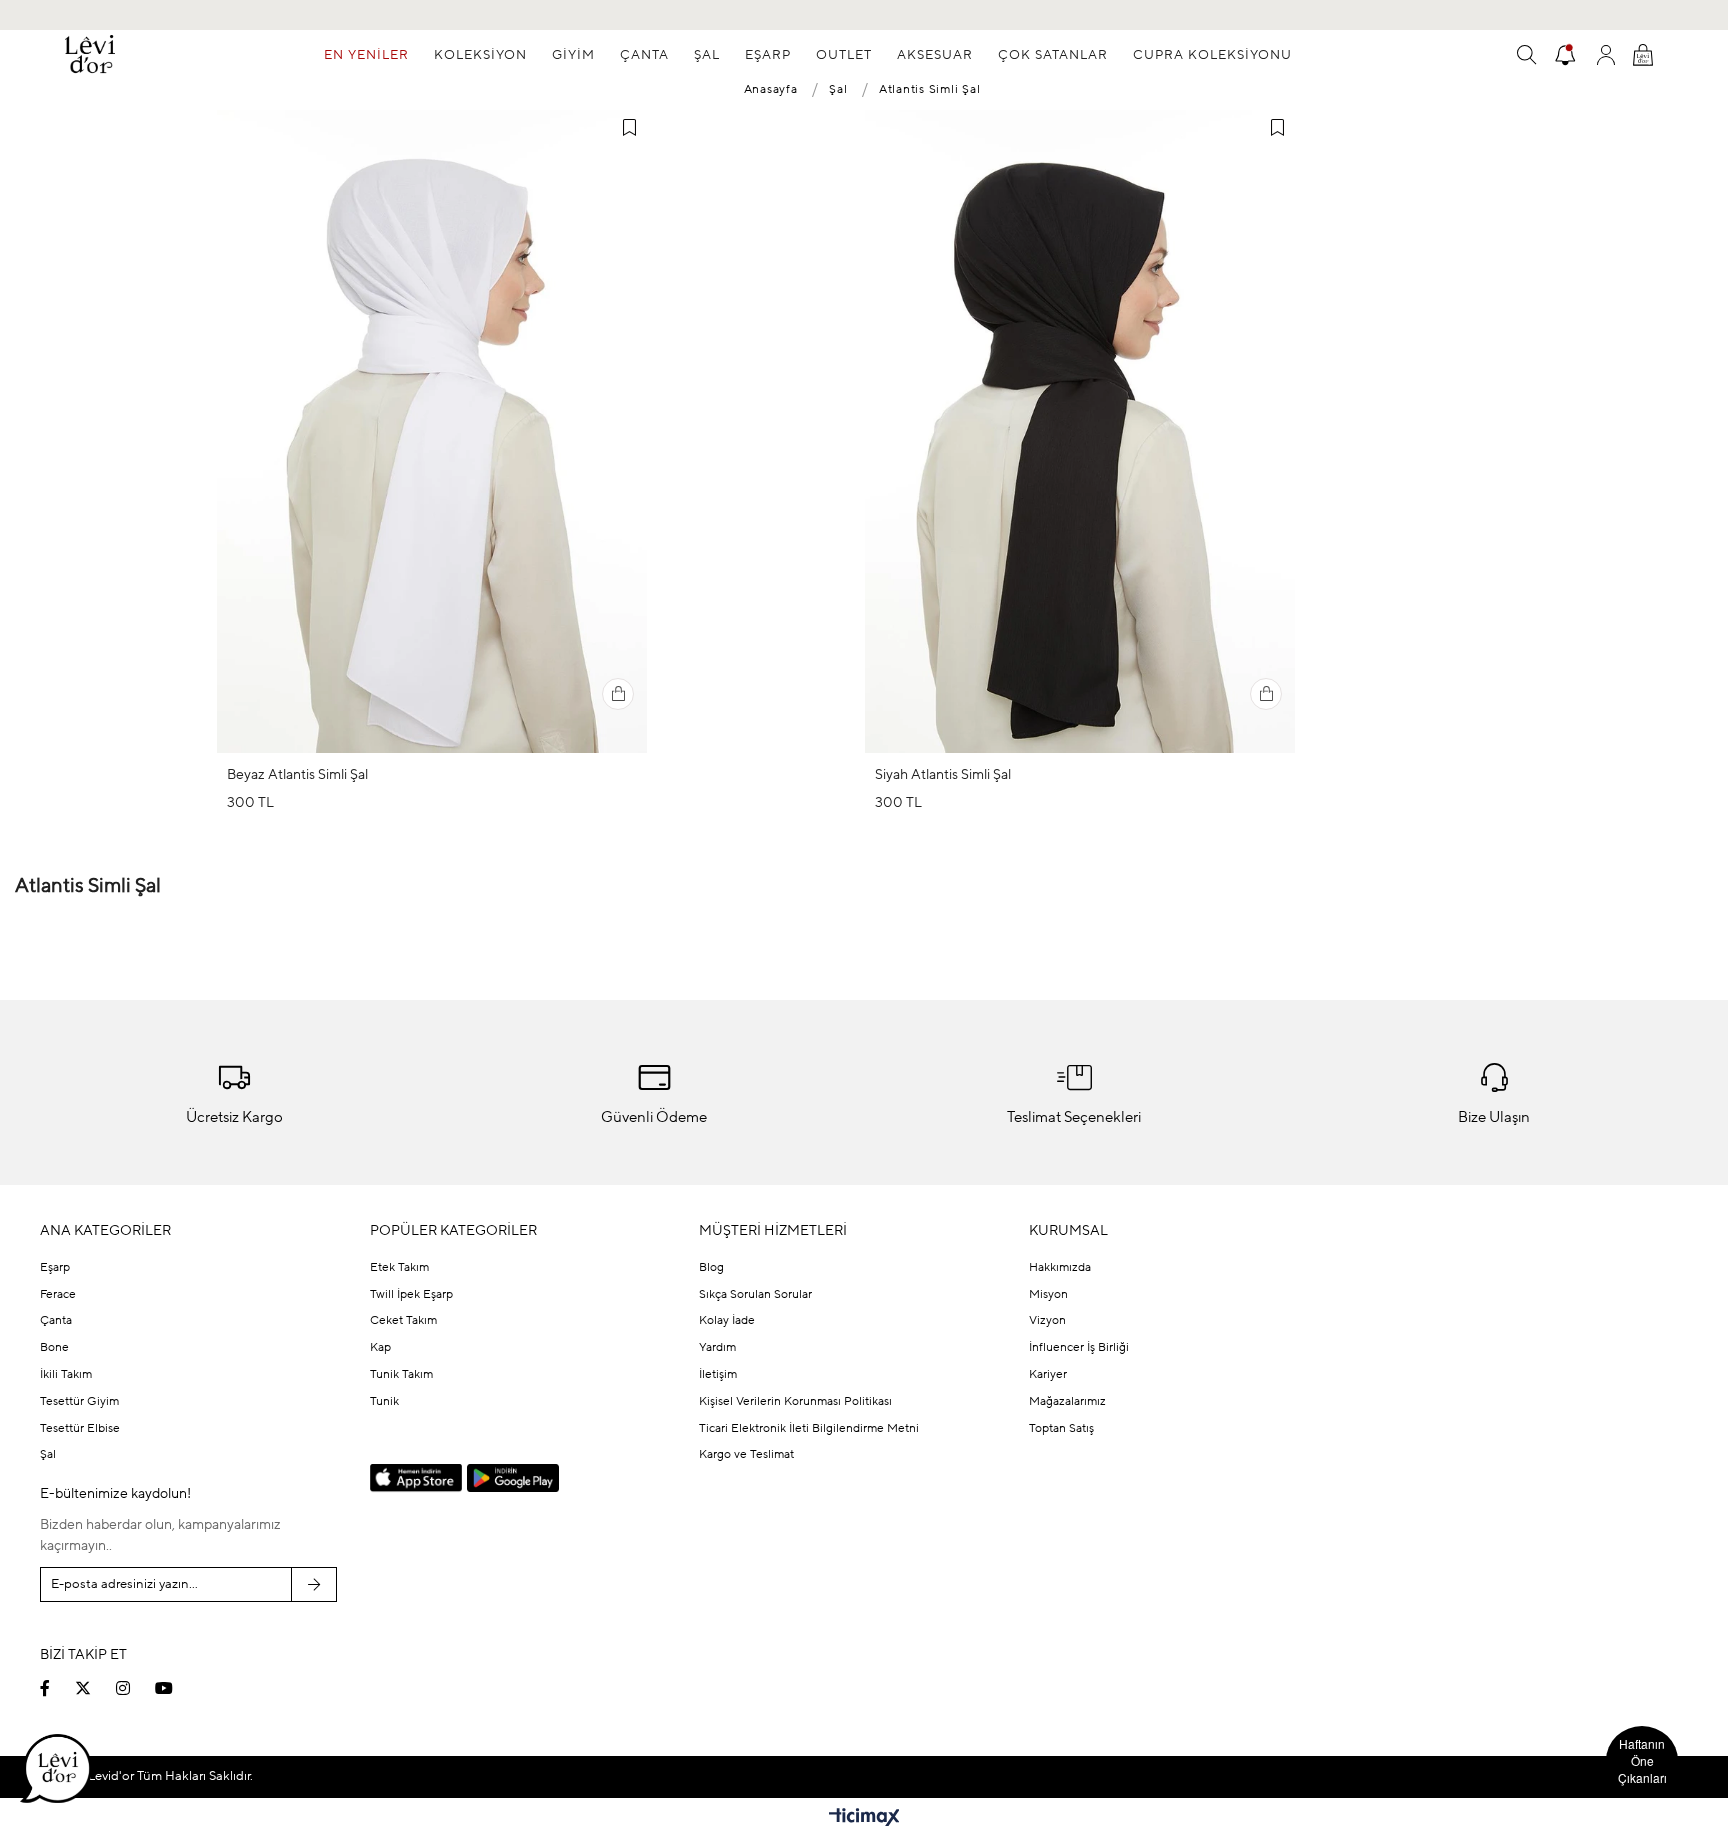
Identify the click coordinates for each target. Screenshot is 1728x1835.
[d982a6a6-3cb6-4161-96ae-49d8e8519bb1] (1496, 1582)
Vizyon (1047, 1321)
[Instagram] (135, 1688)
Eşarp (55, 1268)
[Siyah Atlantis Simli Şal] (1080, 431)
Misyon (1048, 1295)
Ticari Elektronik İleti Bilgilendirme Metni (809, 1429)
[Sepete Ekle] (618, 694)
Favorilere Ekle (629, 128)
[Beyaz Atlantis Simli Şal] (432, 431)
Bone (54, 1348)
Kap (380, 1348)
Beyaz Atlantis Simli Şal (297, 775)
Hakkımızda (1060, 1268)
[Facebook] (57, 1688)
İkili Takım (66, 1375)
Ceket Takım (403, 1321)
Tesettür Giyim (79, 1402)
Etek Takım (399, 1268)
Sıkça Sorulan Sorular (755, 1295)
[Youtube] (176, 1688)
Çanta (56, 1321)
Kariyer (1048, 1375)
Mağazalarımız (1067, 1402)
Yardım (717, 1348)
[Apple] (416, 1479)
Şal (48, 1455)
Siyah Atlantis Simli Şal (943, 775)
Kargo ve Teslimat (746, 1455)
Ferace (58, 1295)
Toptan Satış (1061, 1429)
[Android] (513, 1477)
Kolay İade (727, 1321)
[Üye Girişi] (1606, 55)
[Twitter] (95, 1688)
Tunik (384, 1402)
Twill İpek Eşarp (411, 1295)
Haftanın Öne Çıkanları (1642, 1760)
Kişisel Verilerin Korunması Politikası (795, 1402)
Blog (711, 1268)
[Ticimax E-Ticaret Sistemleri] (864, 1819)
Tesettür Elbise (80, 1429)
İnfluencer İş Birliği (1079, 1348)
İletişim (718, 1375)
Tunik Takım (401, 1375)
